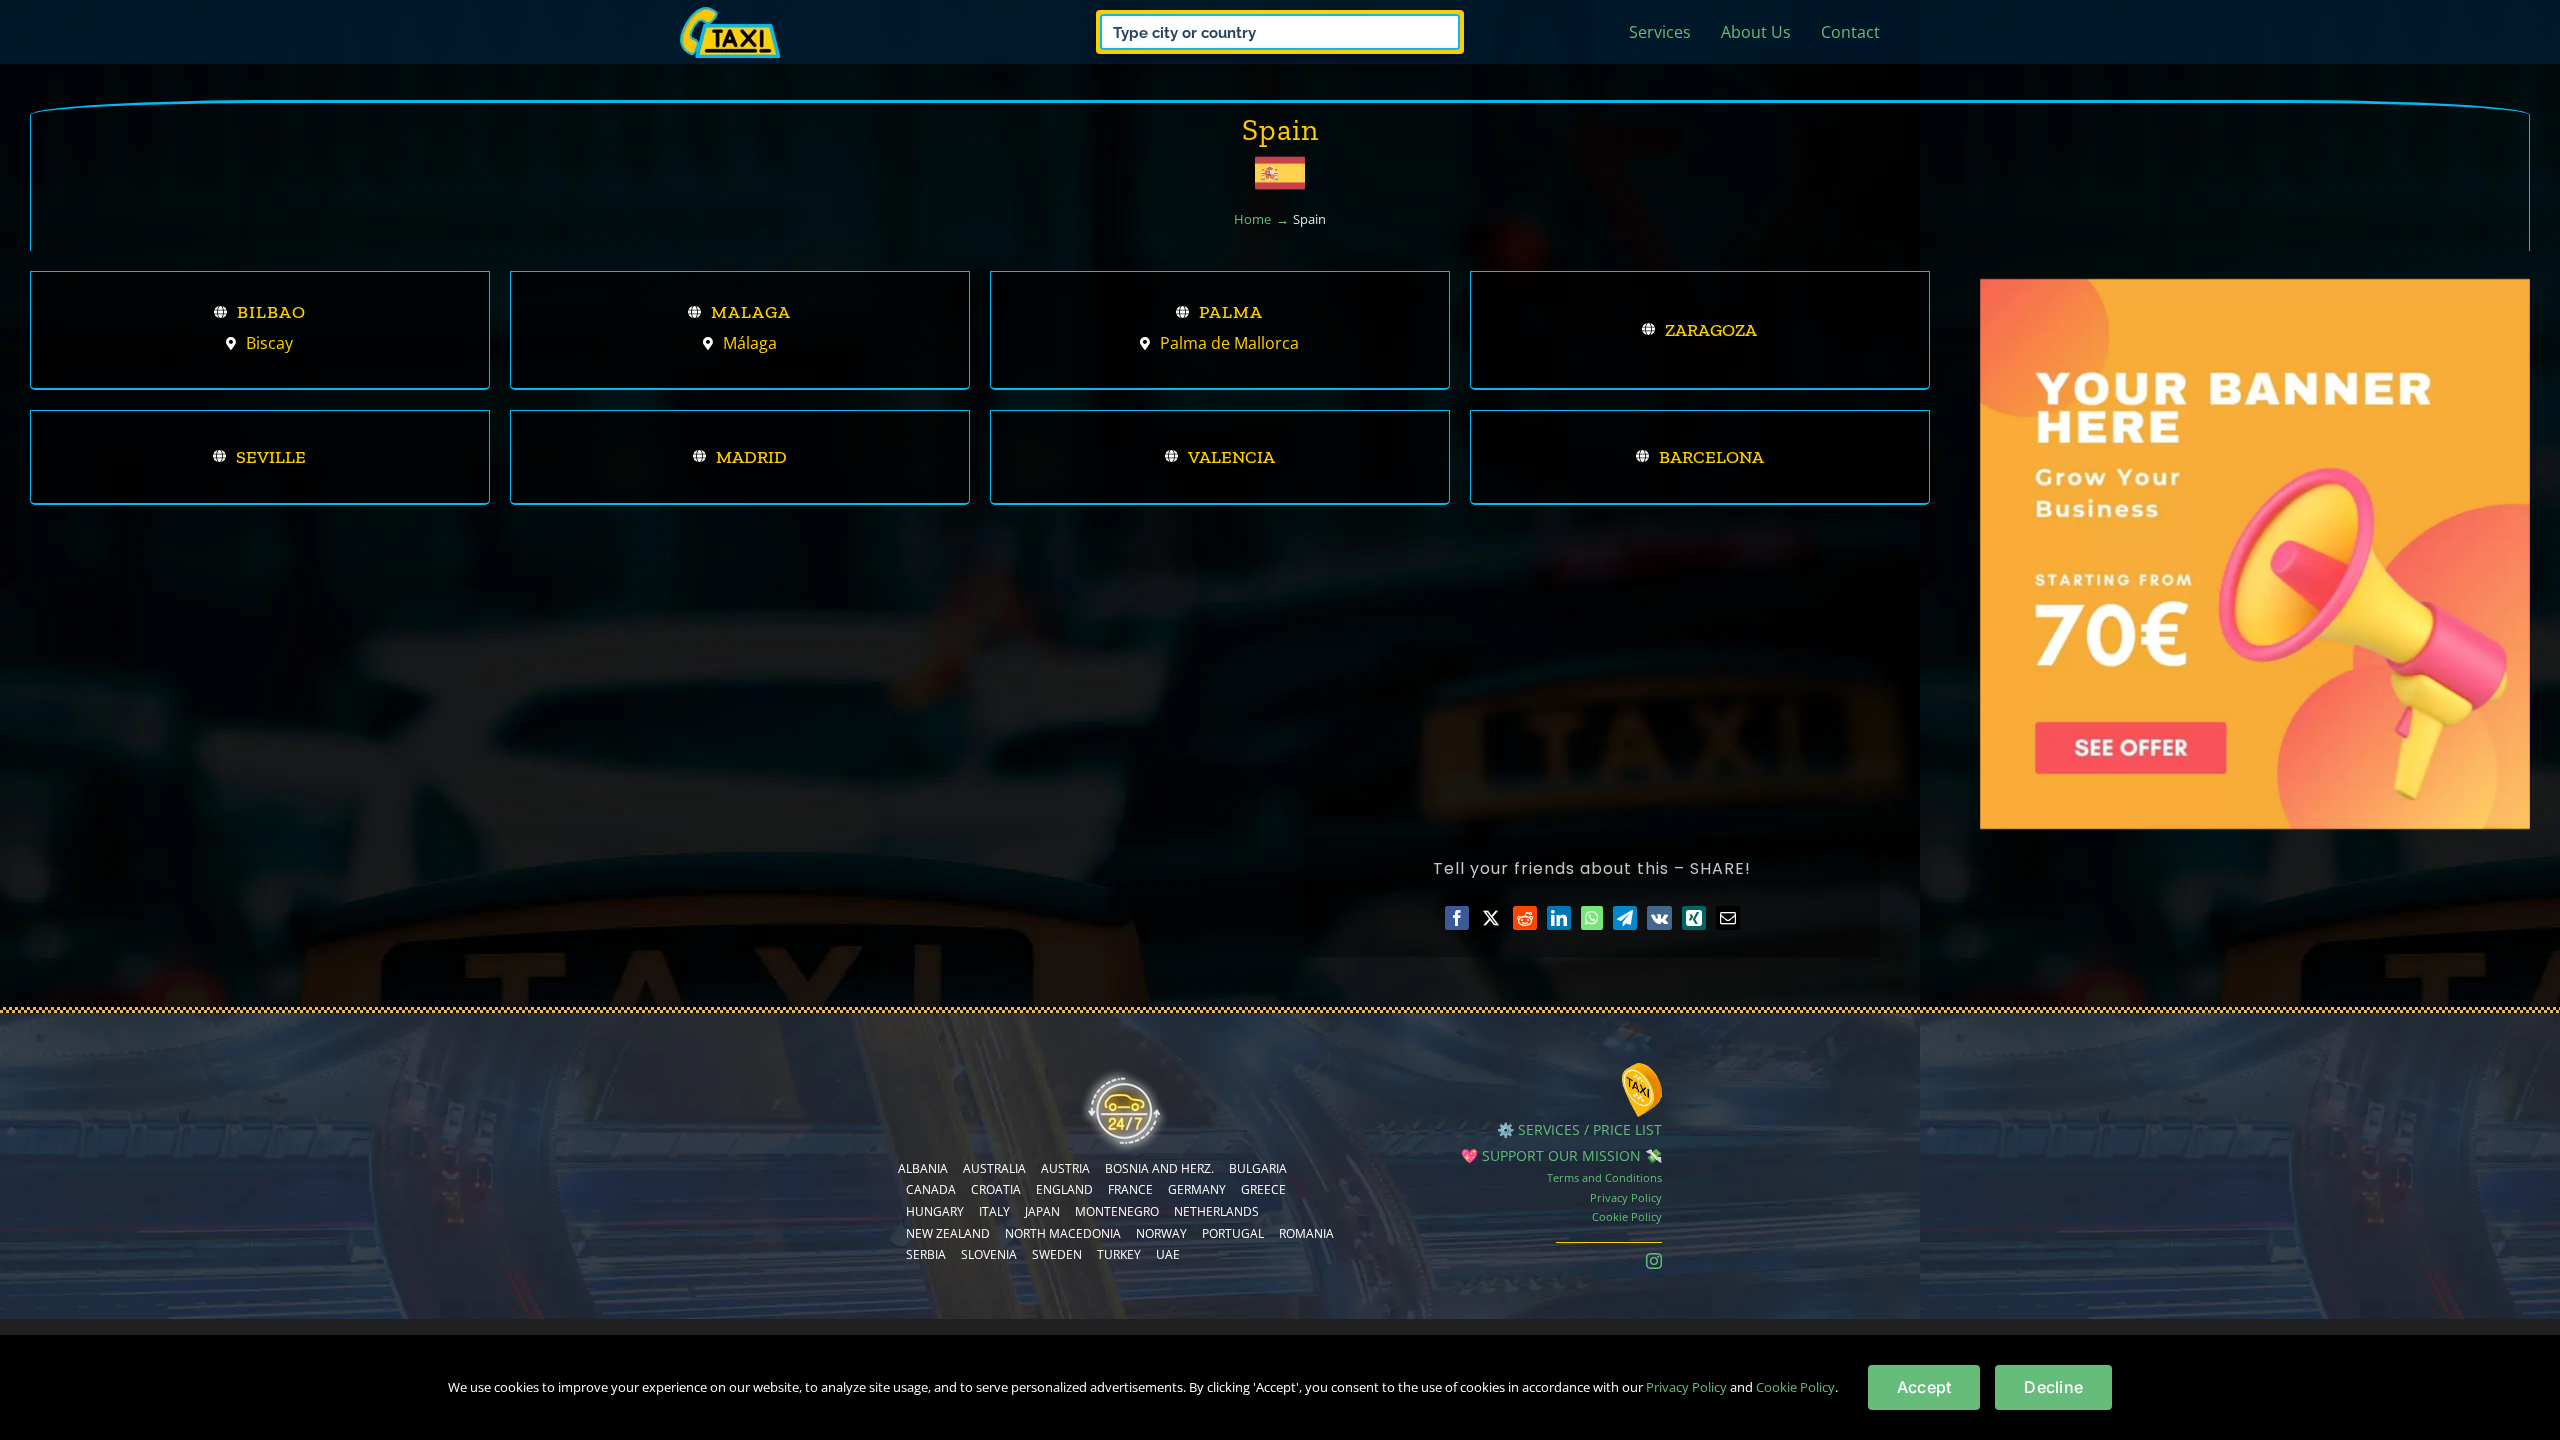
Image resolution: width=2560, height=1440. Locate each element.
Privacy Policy (1626, 1197)
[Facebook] (1457, 918)
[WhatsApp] (1592, 918)
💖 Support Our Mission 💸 (1561, 1155)
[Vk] (1659, 918)
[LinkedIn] (1559, 918)
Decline (2053, 1387)
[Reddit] (1525, 918)
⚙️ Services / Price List (1579, 1129)
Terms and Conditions (1604, 1177)
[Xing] (1694, 918)
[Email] (1728, 918)
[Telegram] (1625, 918)
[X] (1491, 918)
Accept (1924, 1387)
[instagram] (1654, 1261)
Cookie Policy (1627, 1216)
